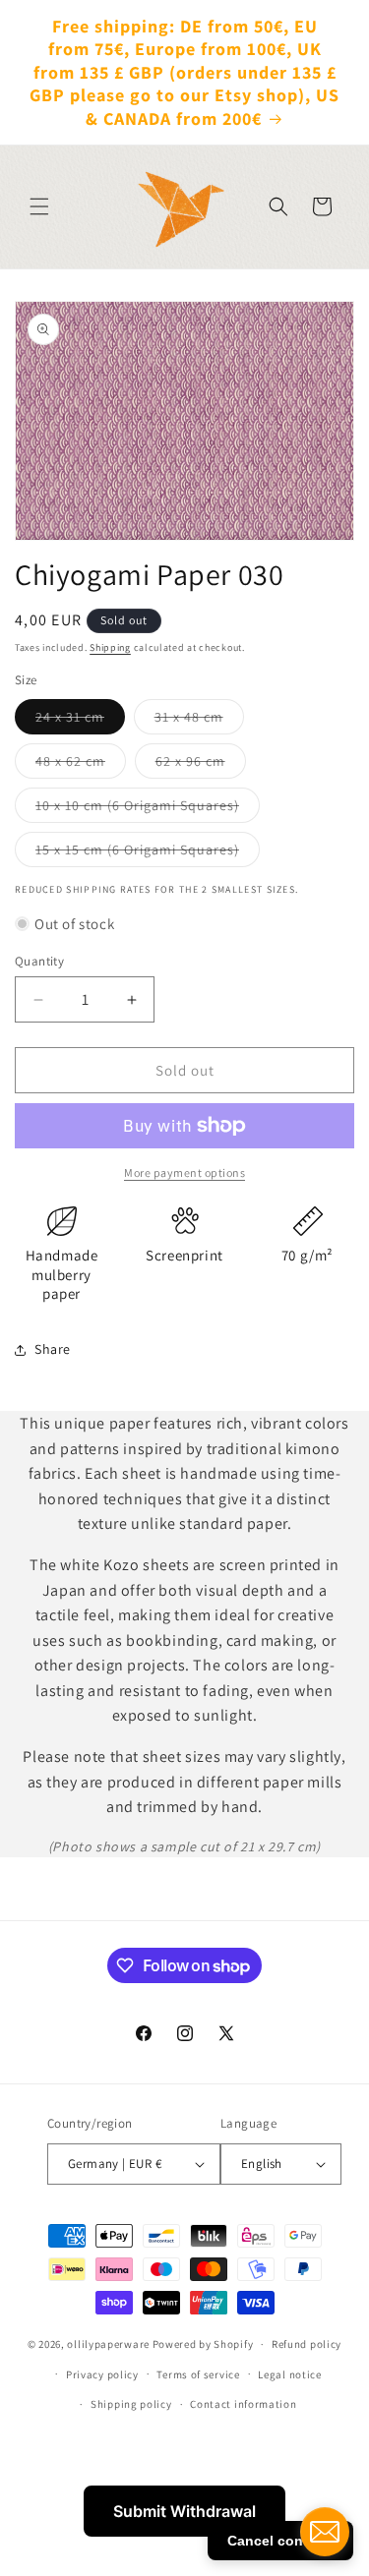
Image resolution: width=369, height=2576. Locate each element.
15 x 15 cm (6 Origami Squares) (148, 853)
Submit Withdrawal (184, 2511)
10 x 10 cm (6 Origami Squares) (148, 809)
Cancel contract (280, 2541)
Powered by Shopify (203, 2344)
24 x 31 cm (80, 721)
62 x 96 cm (201, 765)
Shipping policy (131, 2404)
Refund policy (307, 2344)
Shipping (110, 647)
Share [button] (53, 1349)
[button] (39, 206)
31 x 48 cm (199, 721)
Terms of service (198, 2374)
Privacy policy (102, 2374)
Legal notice (289, 2374)
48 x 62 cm (81, 765)
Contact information (243, 2404)
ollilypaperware (108, 2344)
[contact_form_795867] (325, 2532)
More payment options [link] (184, 1172)
